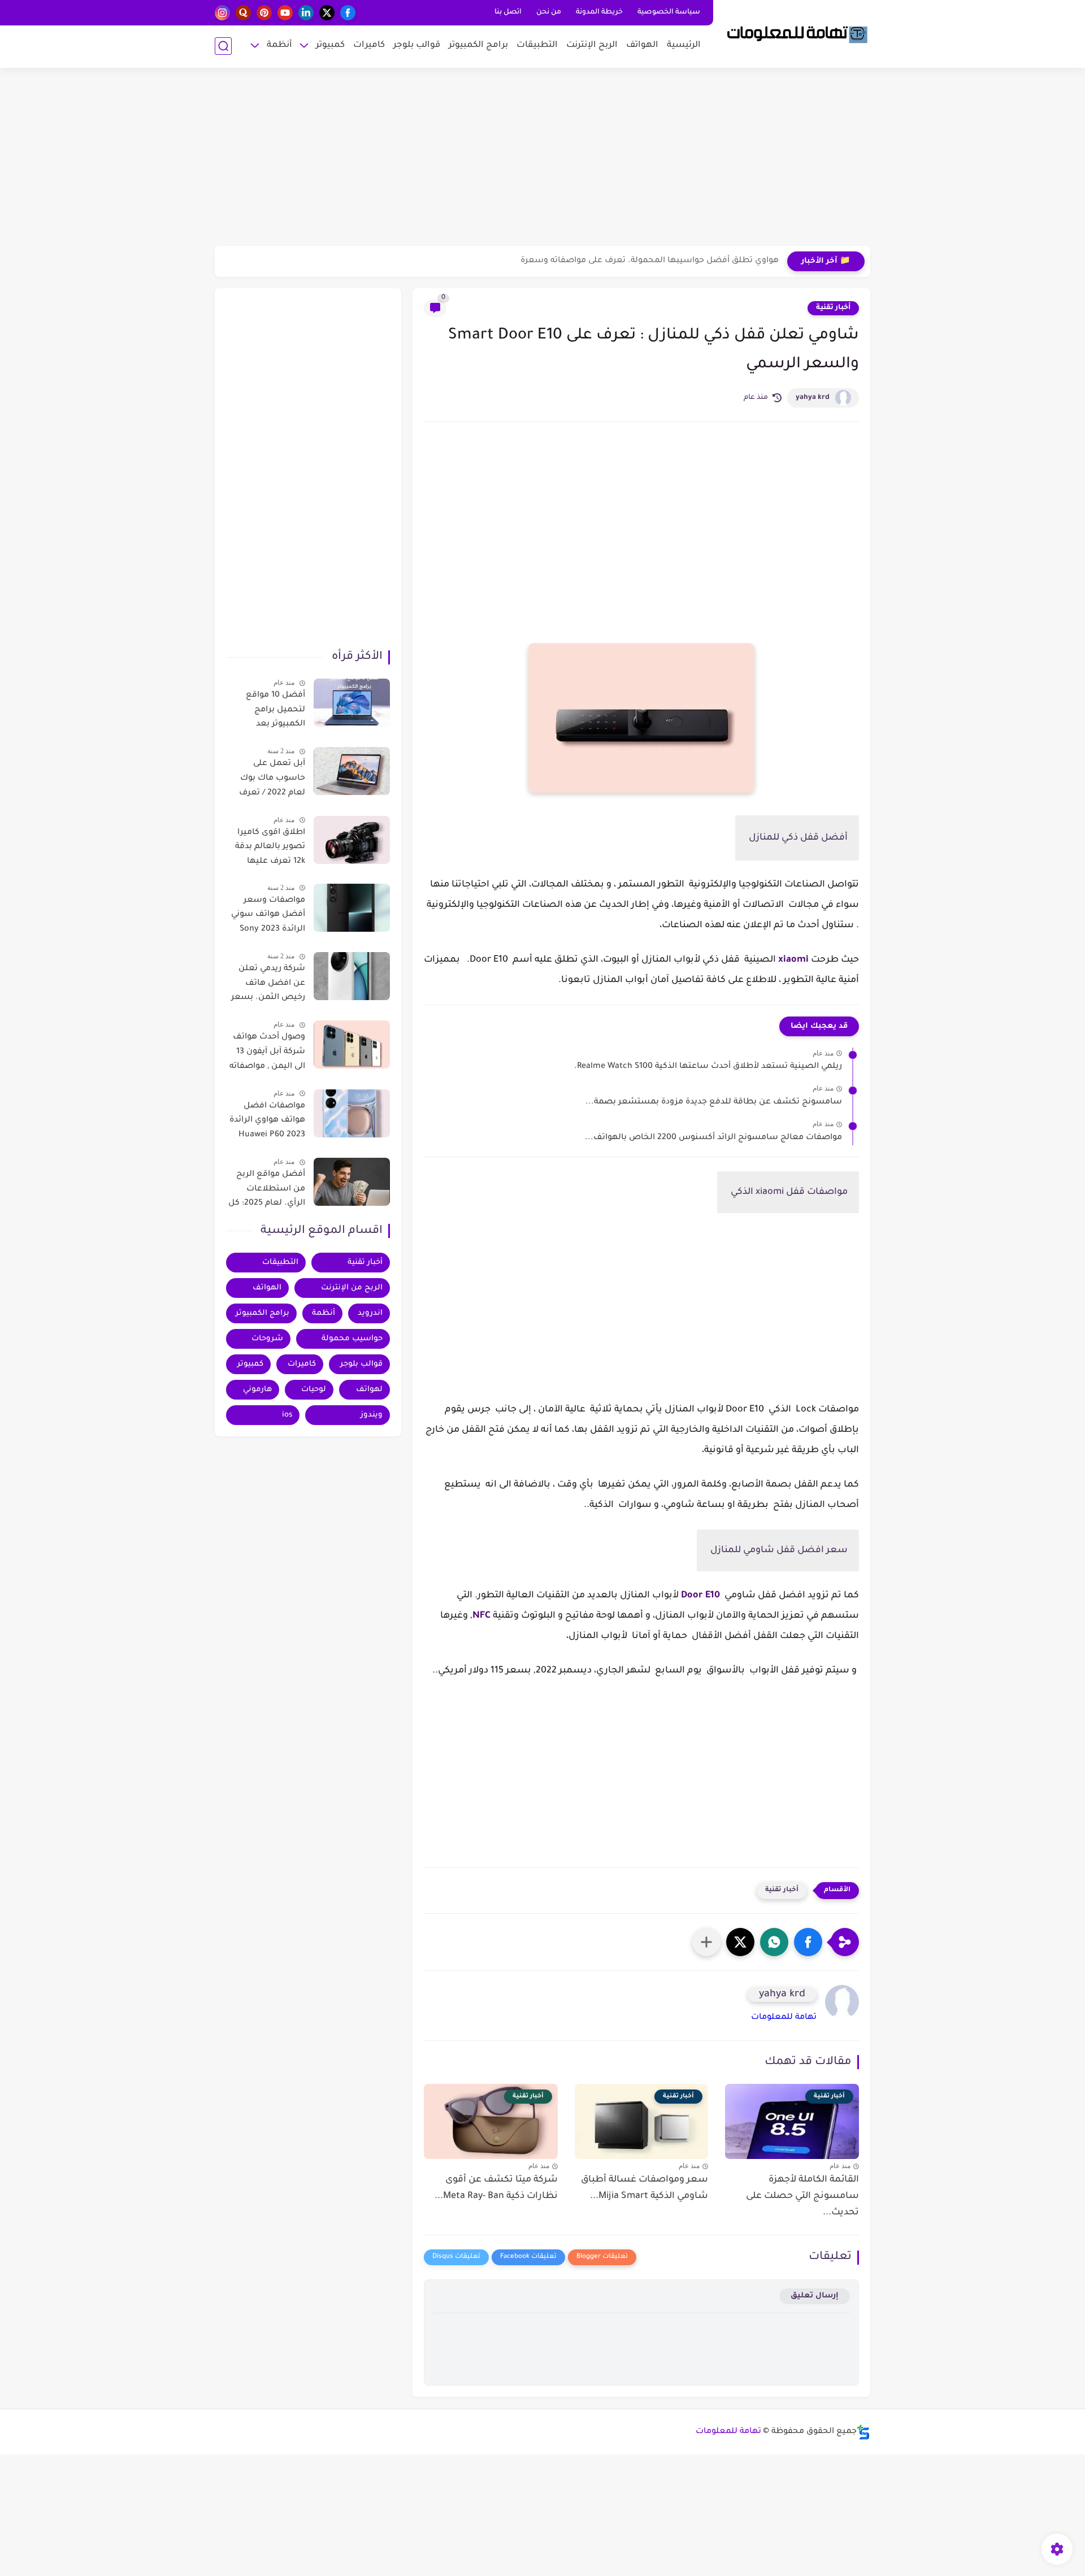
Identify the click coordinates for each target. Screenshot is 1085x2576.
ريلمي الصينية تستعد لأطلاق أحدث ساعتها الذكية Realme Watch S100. (708, 1067)
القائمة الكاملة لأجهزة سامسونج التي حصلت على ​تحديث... (801, 2196)
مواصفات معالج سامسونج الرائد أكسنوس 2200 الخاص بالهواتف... (713, 1138)
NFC (481, 1616)
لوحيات (314, 1390)
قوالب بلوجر (417, 45)
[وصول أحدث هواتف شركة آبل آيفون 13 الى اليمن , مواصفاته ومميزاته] (352, 1044)
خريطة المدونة (599, 12)
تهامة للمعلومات (784, 2018)
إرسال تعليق (815, 2296)
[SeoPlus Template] (863, 2432)
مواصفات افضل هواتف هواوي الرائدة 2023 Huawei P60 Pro (267, 1123)
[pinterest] (264, 13)
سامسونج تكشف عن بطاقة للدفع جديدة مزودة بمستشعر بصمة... (714, 1102)
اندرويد (370, 1313)
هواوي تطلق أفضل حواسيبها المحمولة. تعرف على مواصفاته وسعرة (650, 261)
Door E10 (700, 1596)
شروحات (267, 1339)
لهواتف (369, 1390)
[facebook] (348, 13)
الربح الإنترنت (592, 45)
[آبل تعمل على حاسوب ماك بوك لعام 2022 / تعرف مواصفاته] (352, 771)
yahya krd (813, 398)
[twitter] (327, 13)
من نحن (549, 12)
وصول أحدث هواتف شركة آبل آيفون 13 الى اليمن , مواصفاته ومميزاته (267, 1054)
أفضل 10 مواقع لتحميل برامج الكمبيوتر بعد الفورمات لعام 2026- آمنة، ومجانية (267, 712)
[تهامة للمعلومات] (794, 33)
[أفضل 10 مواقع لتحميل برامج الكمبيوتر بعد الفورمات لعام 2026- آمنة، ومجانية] (352, 703)
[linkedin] (306, 13)
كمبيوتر (330, 45)
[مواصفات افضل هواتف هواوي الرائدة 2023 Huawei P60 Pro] (352, 1113)
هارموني (257, 1390)
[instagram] (222, 13)
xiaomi (793, 960)
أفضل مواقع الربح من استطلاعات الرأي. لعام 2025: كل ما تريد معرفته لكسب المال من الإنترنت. (267, 1191)
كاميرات (369, 45)
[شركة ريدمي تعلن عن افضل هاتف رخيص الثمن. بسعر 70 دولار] (352, 976)
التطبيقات (537, 45)
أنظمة (279, 45)
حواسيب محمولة (352, 1339)
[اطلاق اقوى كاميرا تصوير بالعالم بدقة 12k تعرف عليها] (352, 840)
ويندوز (372, 1415)
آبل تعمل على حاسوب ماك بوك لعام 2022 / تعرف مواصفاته (272, 780)
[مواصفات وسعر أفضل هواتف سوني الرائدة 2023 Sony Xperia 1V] (352, 908)
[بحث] (223, 46)
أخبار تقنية (833, 308)
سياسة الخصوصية (669, 12)
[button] (808, 1942)
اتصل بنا (508, 12)
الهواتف (642, 45)
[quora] (243, 13)
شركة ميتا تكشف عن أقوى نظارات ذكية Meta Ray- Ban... (496, 2188)
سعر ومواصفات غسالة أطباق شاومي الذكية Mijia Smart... (645, 2188)
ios (287, 1415)
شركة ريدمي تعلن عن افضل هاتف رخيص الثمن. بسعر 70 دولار (268, 985)
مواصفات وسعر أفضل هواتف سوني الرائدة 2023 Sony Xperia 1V (268, 917)
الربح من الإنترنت (352, 1288)
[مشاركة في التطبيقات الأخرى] (706, 1942)
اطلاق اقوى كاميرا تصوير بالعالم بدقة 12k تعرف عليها (270, 847)
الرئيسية (684, 45)
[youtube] (285, 13)
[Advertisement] (542, 158)
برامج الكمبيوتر (478, 45)
